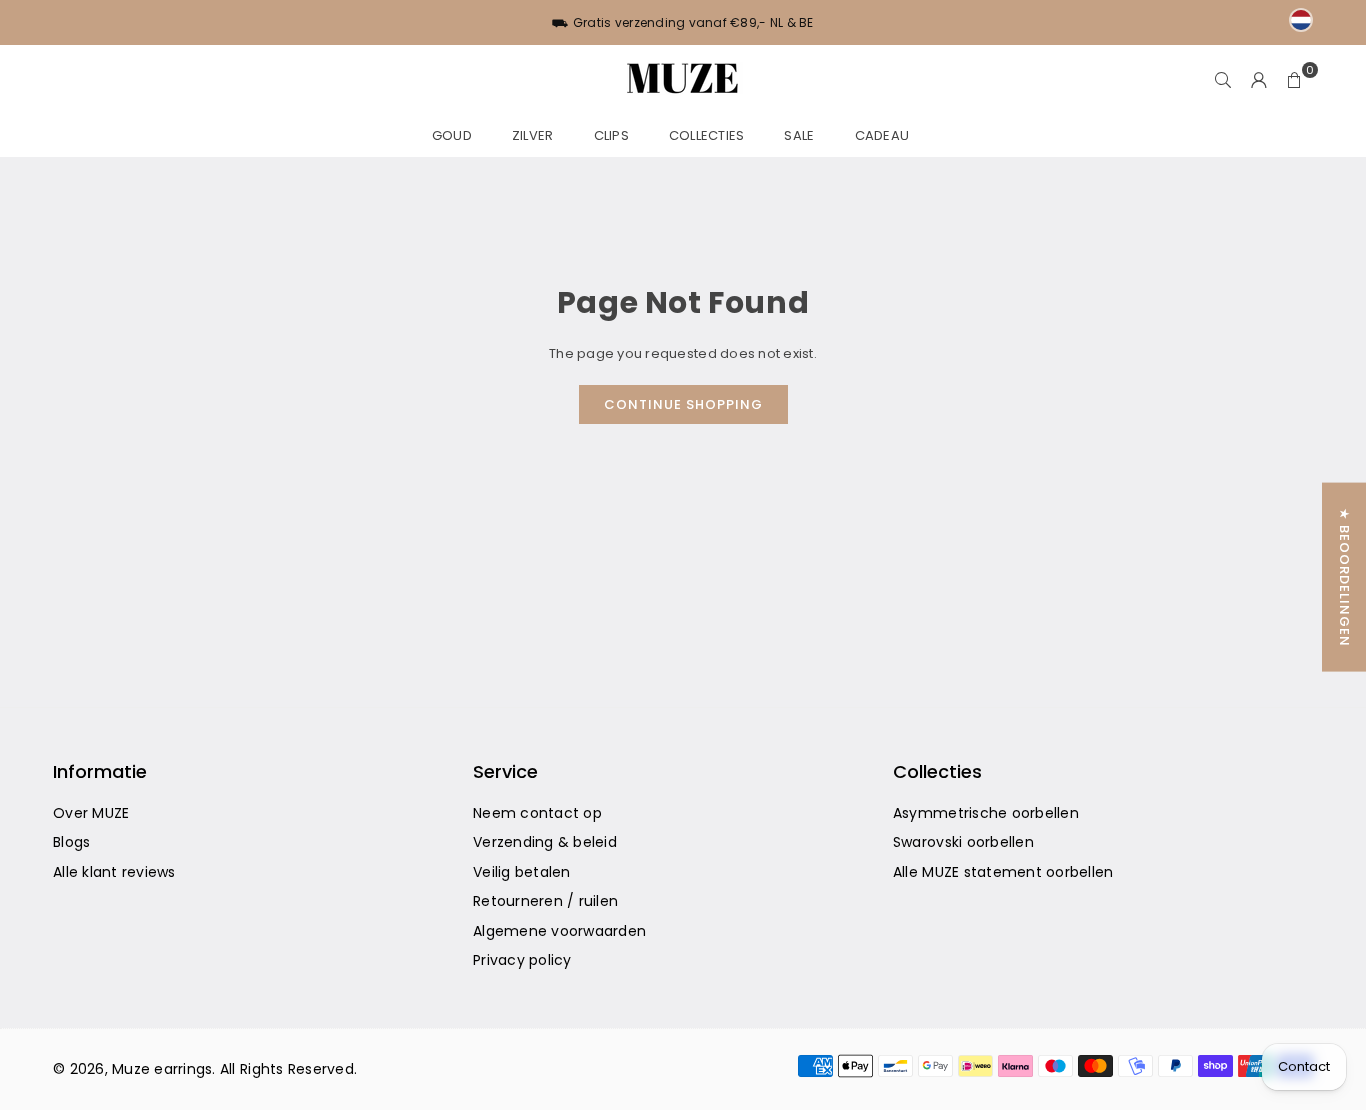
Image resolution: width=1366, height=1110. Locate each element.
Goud (452, 135)
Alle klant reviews (114, 872)
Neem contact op (537, 813)
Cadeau (882, 135)
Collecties (707, 135)
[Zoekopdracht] (1223, 80)
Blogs (71, 842)
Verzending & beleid (545, 842)
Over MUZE (91, 813)
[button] (1295, 80)
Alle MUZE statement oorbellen (1003, 872)
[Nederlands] (1301, 20)
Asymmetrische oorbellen (986, 813)
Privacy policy (522, 960)
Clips (611, 135)
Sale (799, 135)
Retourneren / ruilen (545, 901)
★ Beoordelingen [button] (1344, 577)
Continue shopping (683, 404)
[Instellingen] (1259, 80)
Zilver (533, 135)
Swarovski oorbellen (963, 842)
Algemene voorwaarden (559, 931)
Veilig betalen (522, 872)
